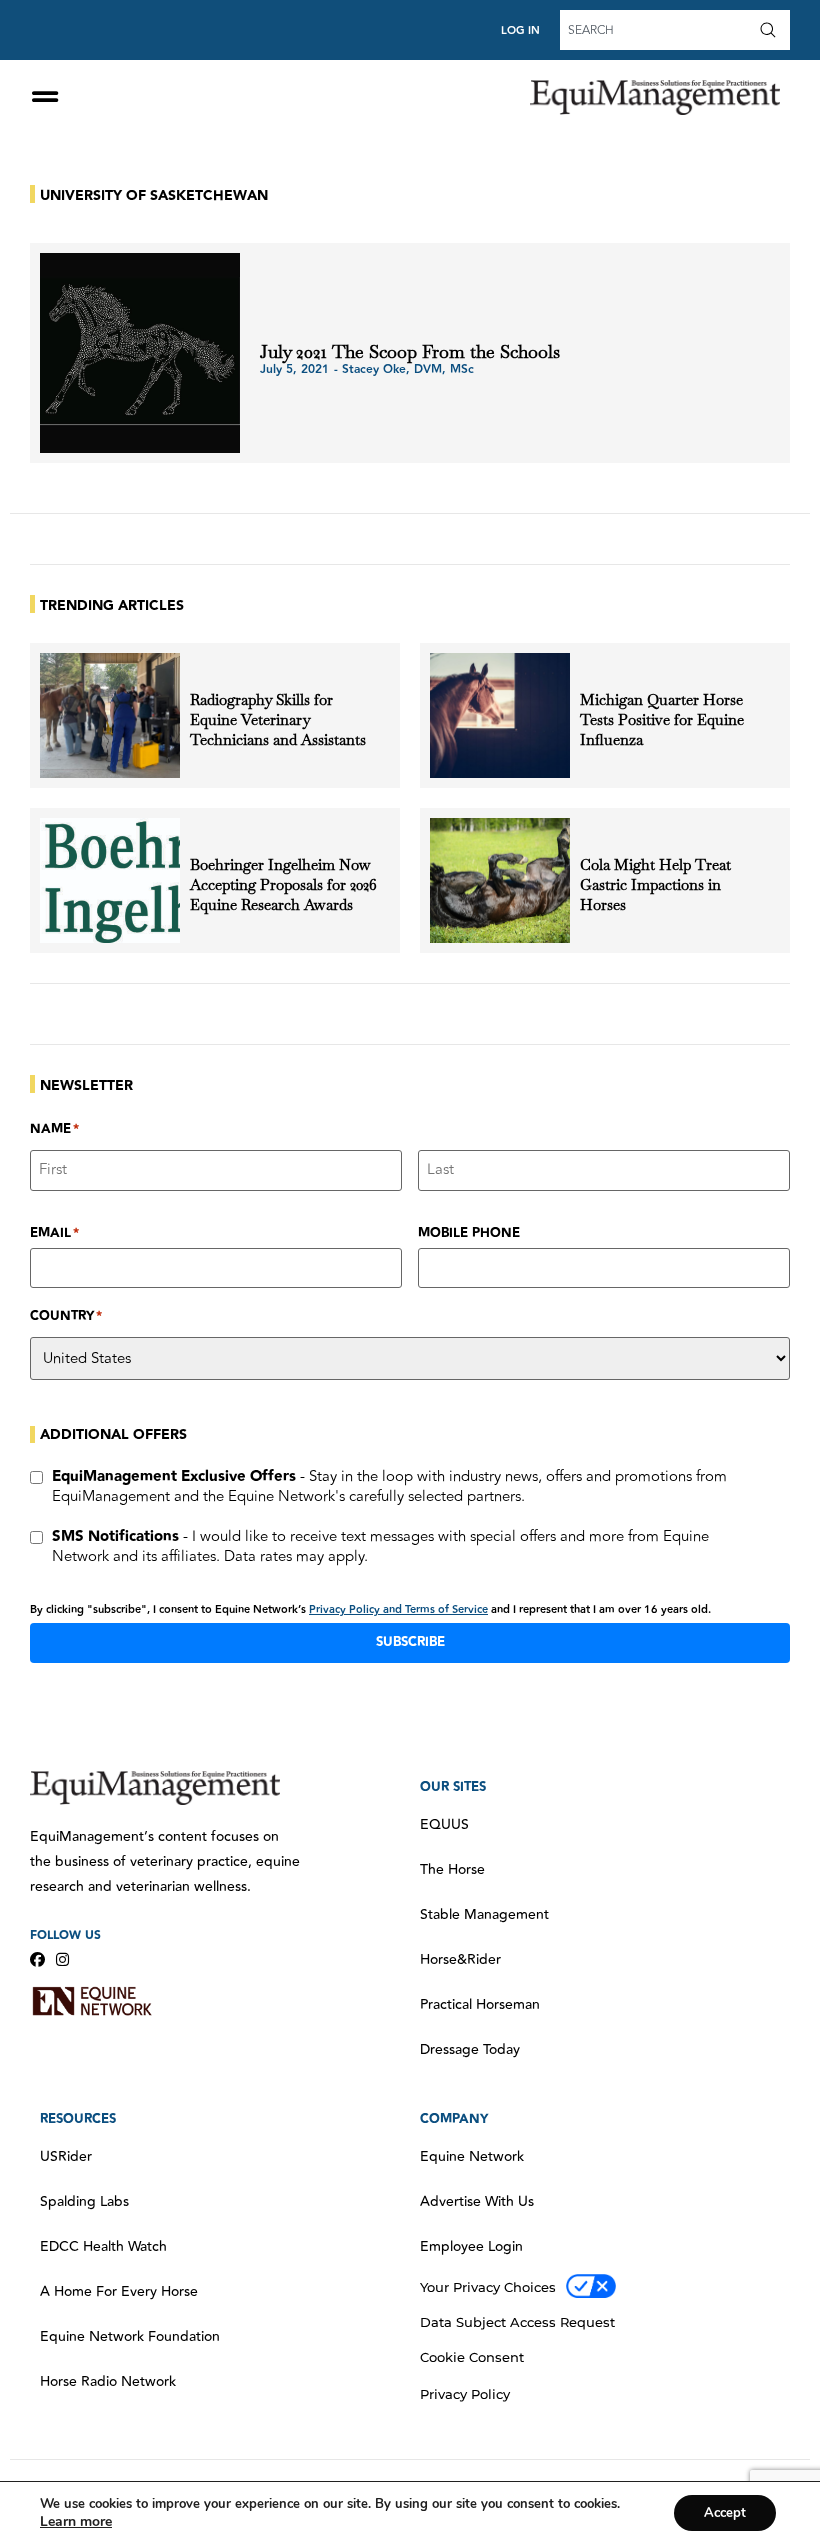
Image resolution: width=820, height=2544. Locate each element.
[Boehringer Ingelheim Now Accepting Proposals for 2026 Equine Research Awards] (110, 880)
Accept (725, 2513)
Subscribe (410, 1642)
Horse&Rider (460, 1960)
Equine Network (472, 2157)
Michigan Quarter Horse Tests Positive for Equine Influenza (662, 719)
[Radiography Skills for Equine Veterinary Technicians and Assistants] (110, 715)
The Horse (452, 1870)
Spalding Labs (84, 2202)
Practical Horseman (480, 2005)
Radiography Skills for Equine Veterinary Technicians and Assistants (278, 719)
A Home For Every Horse (119, 2292)
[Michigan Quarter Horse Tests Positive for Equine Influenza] (500, 715)
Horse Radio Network (108, 2382)
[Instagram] (62, 1959)
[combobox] (657, 30)
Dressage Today (470, 2050)
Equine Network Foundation (130, 2337)
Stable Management (484, 1915)
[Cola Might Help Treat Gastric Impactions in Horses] (500, 880)
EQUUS (444, 1825)
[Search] (772, 30)
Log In (520, 30)
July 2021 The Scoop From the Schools (410, 351)
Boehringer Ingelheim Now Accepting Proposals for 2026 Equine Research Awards (283, 884)
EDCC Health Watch (103, 2247)
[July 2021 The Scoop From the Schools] (140, 353)
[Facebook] (37, 1959)
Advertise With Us (477, 2202)
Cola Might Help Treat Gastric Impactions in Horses (655, 884)
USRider (66, 2157)
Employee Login (471, 2247)
